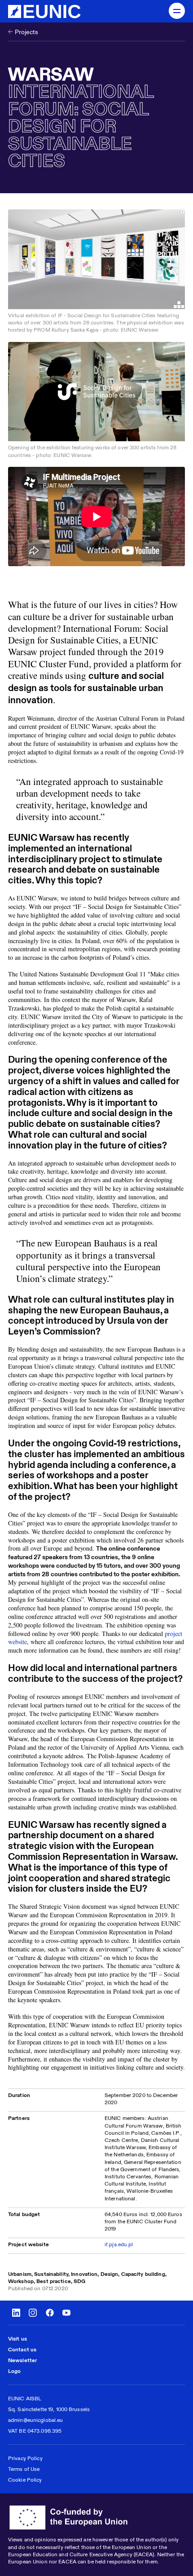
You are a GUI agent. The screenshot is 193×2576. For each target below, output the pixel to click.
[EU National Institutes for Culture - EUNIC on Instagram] (33, 2313)
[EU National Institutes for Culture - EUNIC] (44, 11)
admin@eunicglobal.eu (35, 2420)
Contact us (22, 2349)
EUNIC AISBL (25, 2398)
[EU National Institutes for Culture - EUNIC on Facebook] (50, 2313)
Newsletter (22, 2360)
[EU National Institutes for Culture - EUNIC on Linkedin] (16, 2313)
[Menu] (177, 11)
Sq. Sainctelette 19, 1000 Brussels (49, 2409)
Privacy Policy (25, 2458)
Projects (26, 32)
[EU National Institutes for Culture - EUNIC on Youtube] (66, 2313)
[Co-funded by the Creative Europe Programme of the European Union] (96, 2518)
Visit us (18, 2339)
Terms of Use (24, 2469)
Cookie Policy (25, 2480)
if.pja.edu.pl (119, 2244)
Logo (14, 2371)
